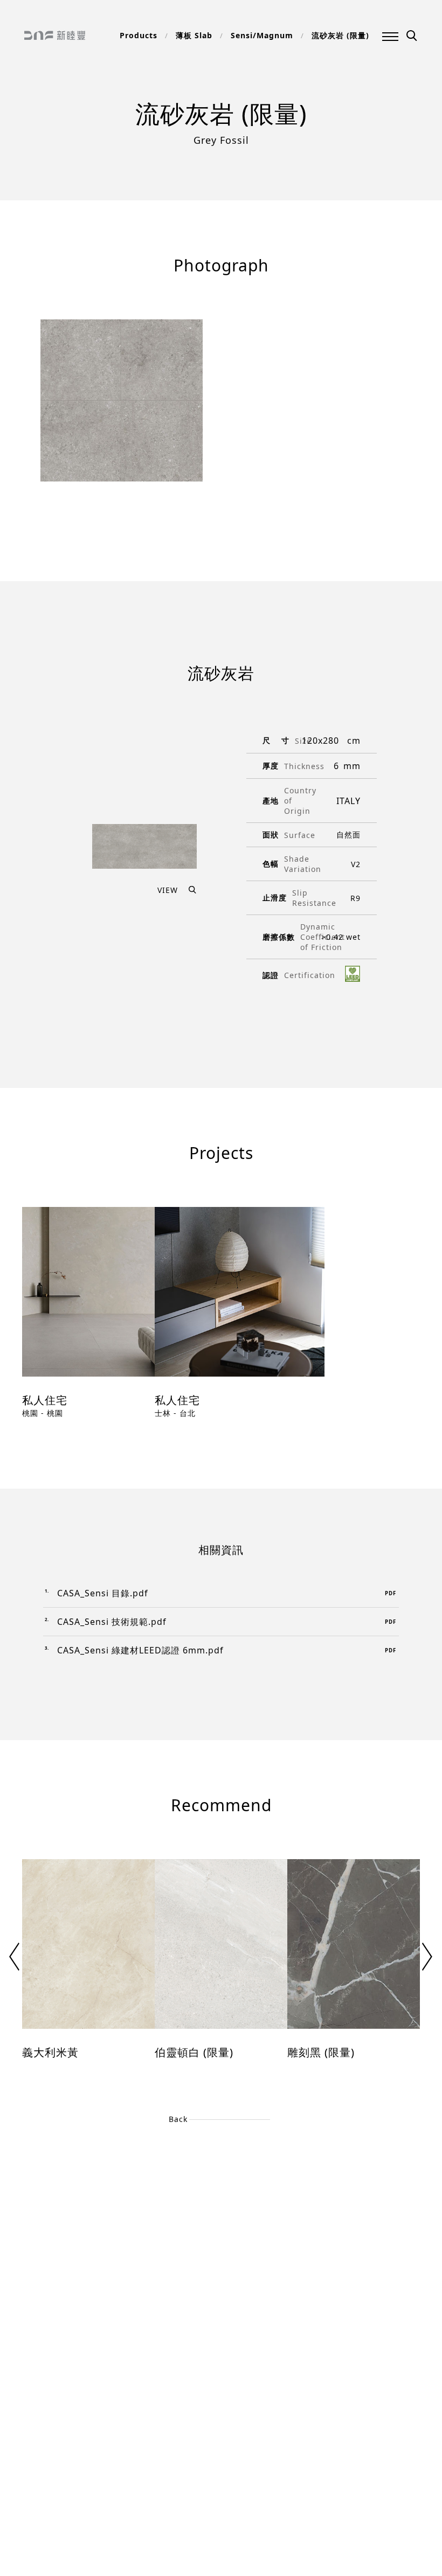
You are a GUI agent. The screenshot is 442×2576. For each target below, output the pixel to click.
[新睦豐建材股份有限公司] (55, 36)
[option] (88, 1321)
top (34, 2518)
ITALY (348, 801)
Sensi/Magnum (262, 35)
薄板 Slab (194, 35)
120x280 (320, 741)
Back (178, 2119)
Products (139, 35)
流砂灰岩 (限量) (340, 35)
